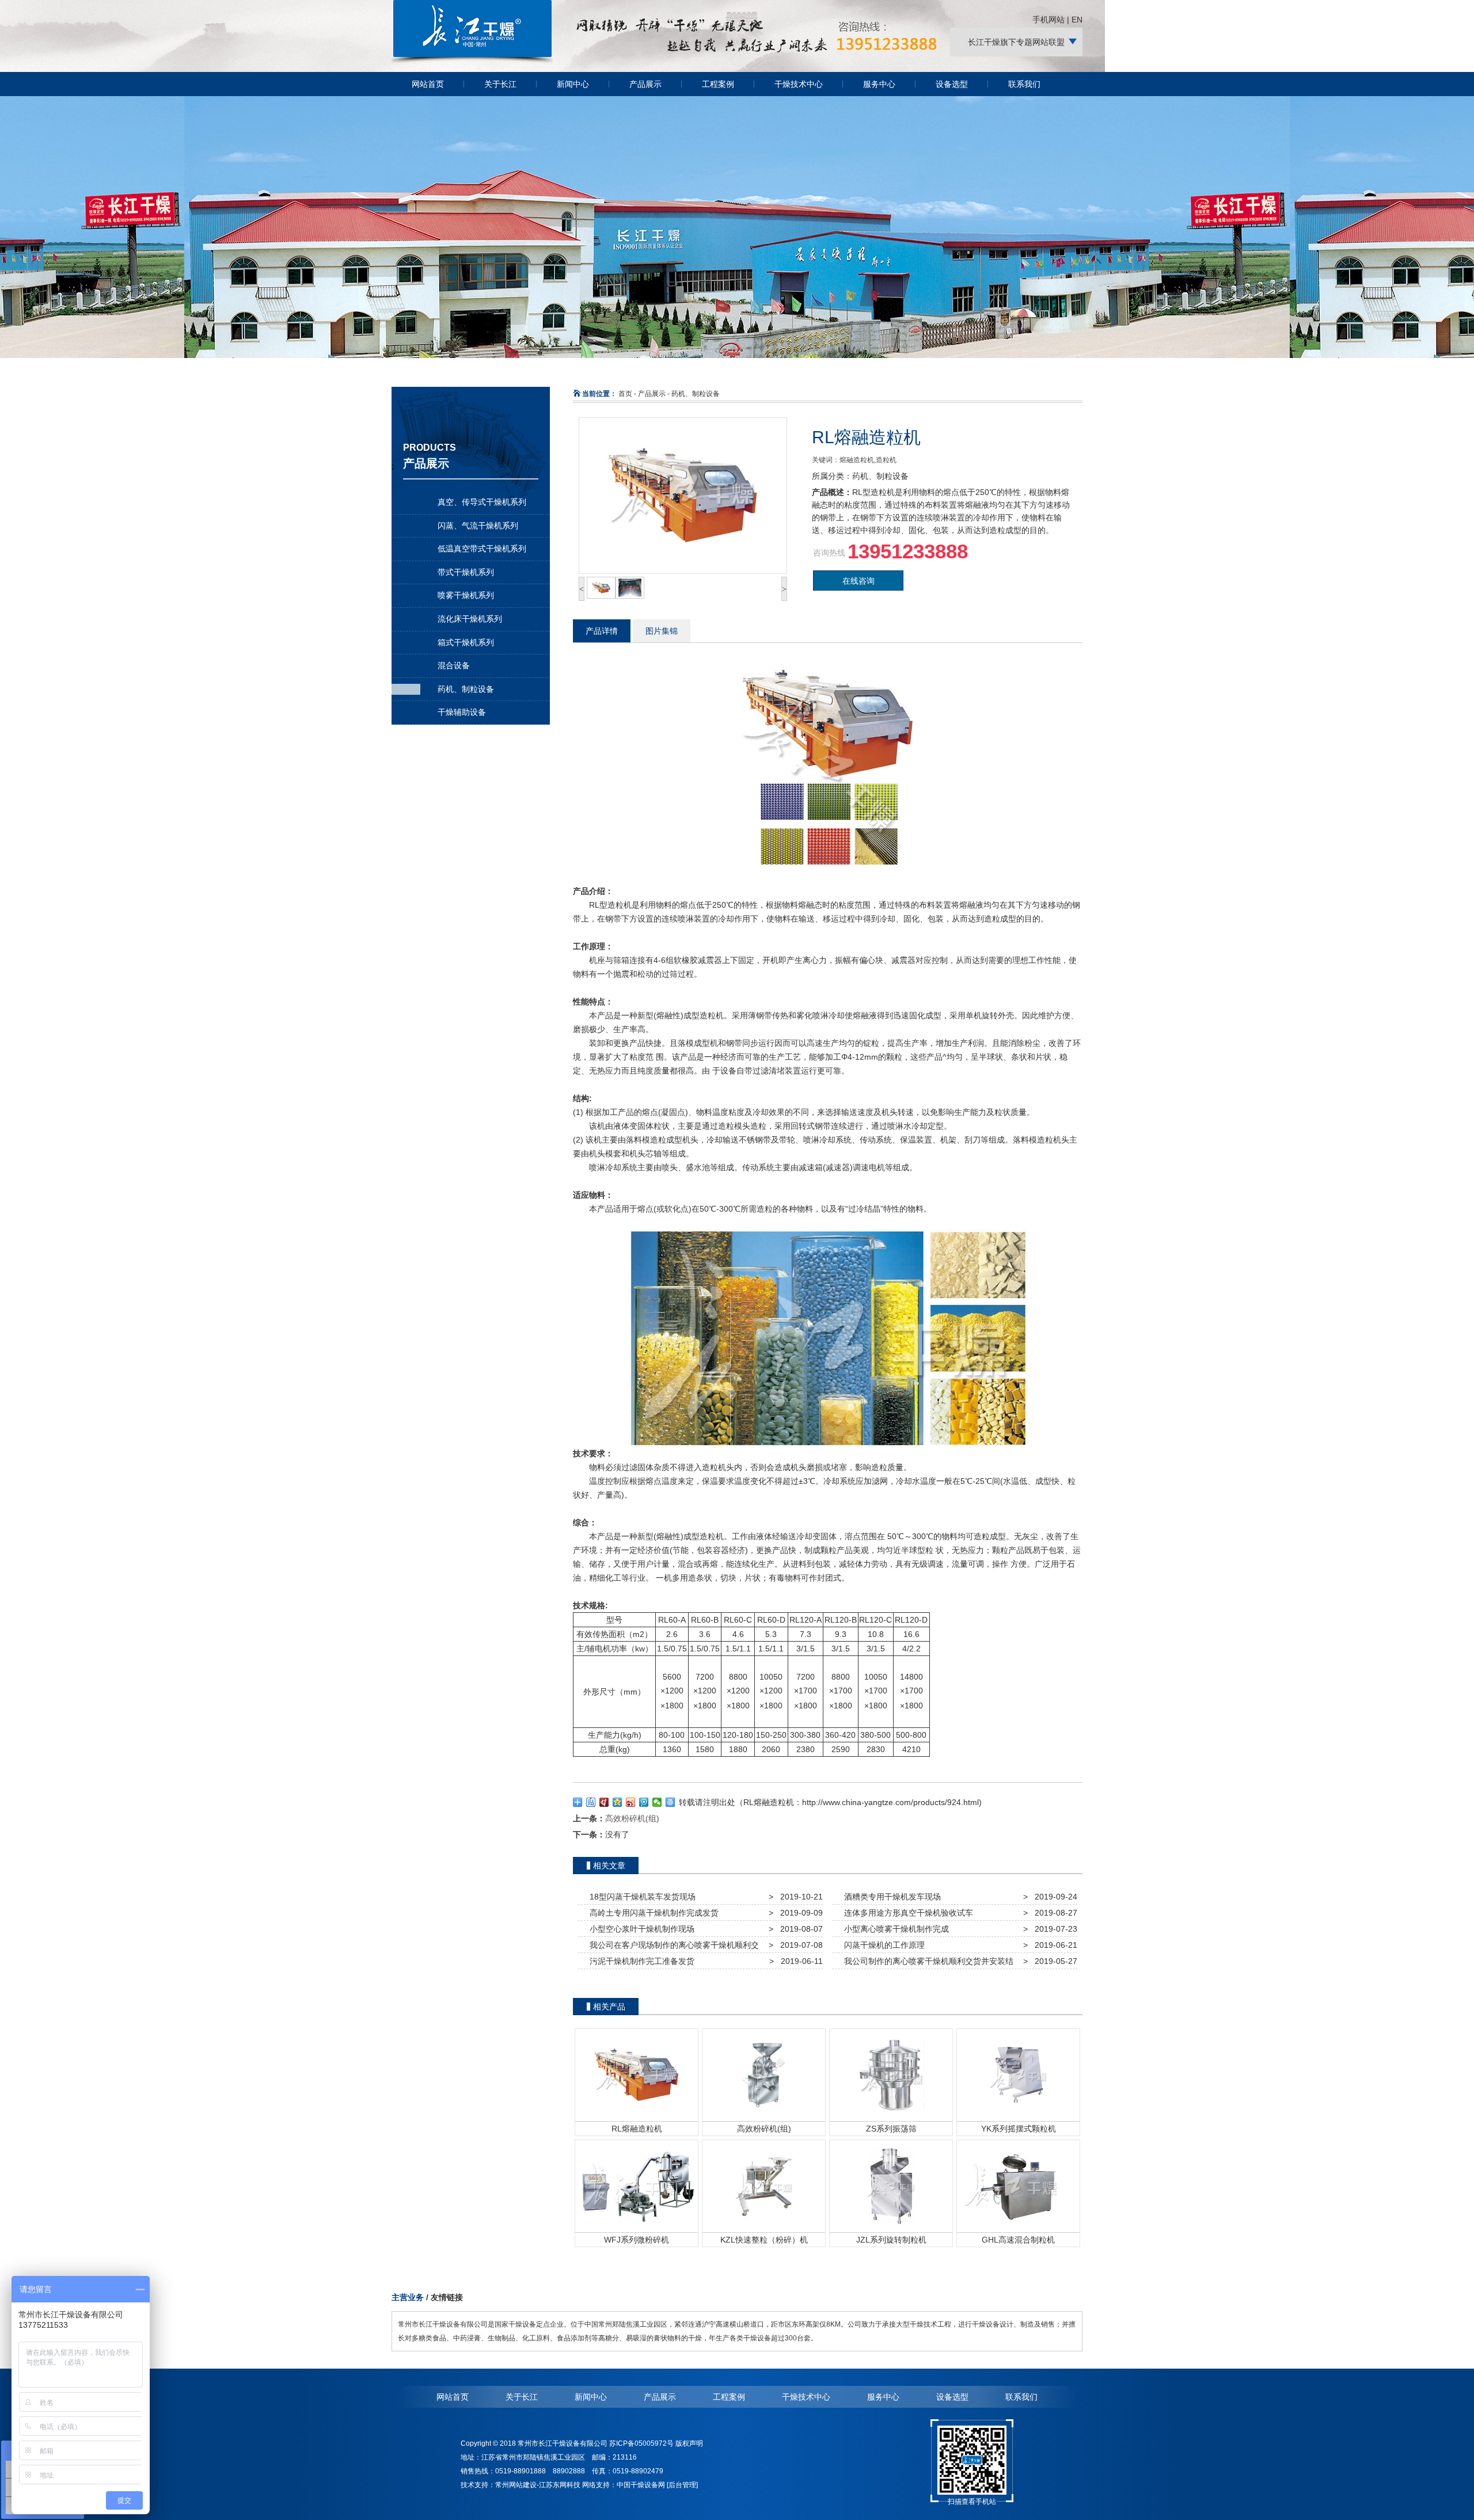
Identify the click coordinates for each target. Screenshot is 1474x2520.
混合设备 (454, 665)
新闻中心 (573, 84)
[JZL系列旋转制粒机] (891, 2186)
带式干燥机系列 (466, 572)
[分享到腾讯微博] (644, 1802)
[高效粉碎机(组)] (764, 2074)
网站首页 (428, 84)
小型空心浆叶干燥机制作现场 (640, 1929)
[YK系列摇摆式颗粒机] (1018, 2074)
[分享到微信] (657, 1802)
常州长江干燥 (472, 63)
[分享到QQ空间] (618, 1802)
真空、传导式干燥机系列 (482, 502)
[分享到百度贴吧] (591, 1802)
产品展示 (645, 84)
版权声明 (689, 2443)
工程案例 (718, 84)
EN (1077, 20)
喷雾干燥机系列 (466, 595)
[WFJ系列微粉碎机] (637, 2186)
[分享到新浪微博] (631, 1802)
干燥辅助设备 (462, 712)
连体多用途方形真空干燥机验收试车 (906, 1913)
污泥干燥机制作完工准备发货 (640, 1961)
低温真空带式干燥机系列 (482, 549)
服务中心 (879, 84)
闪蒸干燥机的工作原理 (882, 1945)
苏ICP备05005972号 (641, 2443)
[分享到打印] (670, 1802)
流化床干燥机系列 (470, 619)
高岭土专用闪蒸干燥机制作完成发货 (652, 1913)
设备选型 (952, 84)
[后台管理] (682, 2485)
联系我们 (1024, 84)
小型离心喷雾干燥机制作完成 (894, 1929)
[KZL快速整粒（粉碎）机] (764, 2186)
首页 (625, 394)
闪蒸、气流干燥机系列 (478, 526)
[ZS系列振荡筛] (891, 2074)
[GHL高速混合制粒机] (1018, 2186)
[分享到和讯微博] (604, 1802)
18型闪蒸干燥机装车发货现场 (640, 1897)
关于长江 (500, 84)
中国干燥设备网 (641, 2485)
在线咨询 (858, 581)
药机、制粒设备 (466, 689)
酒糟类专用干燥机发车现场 (890, 1897)
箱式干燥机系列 (466, 642)
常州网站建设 (516, 2485)
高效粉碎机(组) (632, 1818)
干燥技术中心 (799, 84)
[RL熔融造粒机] (637, 2074)
